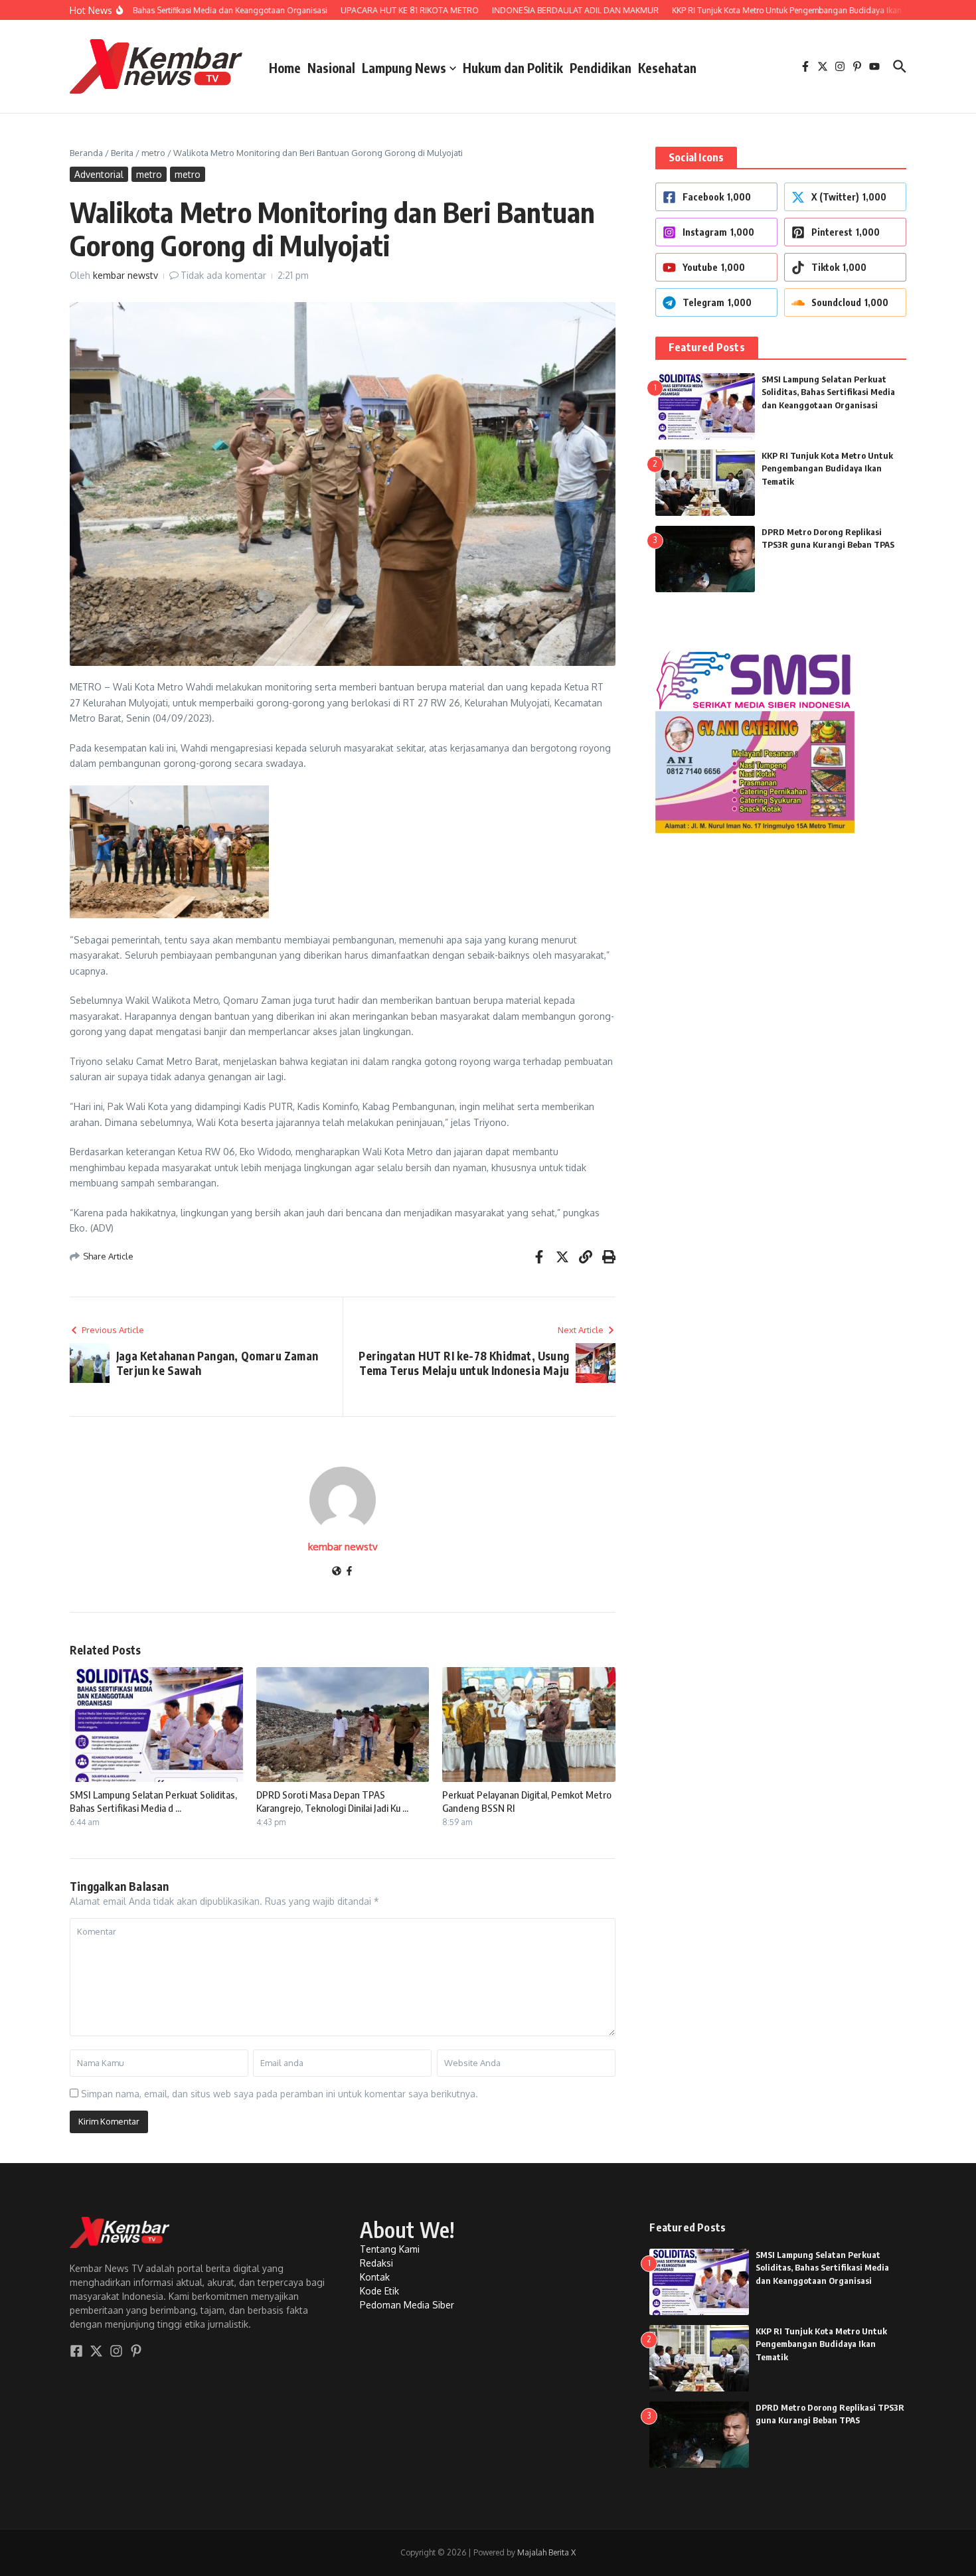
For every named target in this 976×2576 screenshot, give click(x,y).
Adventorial (99, 174)
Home (285, 68)
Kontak (375, 2277)
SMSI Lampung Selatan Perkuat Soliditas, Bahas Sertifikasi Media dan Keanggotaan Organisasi (828, 392)
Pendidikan (601, 68)
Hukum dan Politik (513, 68)
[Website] (337, 1572)
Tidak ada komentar (223, 275)
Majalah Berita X (546, 2552)
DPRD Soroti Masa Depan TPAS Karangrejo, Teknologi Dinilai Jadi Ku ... (332, 1801)
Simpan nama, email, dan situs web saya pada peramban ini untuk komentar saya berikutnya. (280, 2094)
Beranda (86, 153)
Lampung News (404, 68)
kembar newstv (125, 275)
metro (153, 153)
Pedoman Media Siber (407, 2305)
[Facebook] (349, 1572)
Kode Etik (379, 2291)
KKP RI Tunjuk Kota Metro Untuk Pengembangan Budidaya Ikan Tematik (827, 468)
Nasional (331, 68)
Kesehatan (667, 68)
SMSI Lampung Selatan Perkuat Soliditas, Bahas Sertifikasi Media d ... (153, 1801)
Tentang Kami (390, 2249)
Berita (122, 153)
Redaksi (376, 2263)
